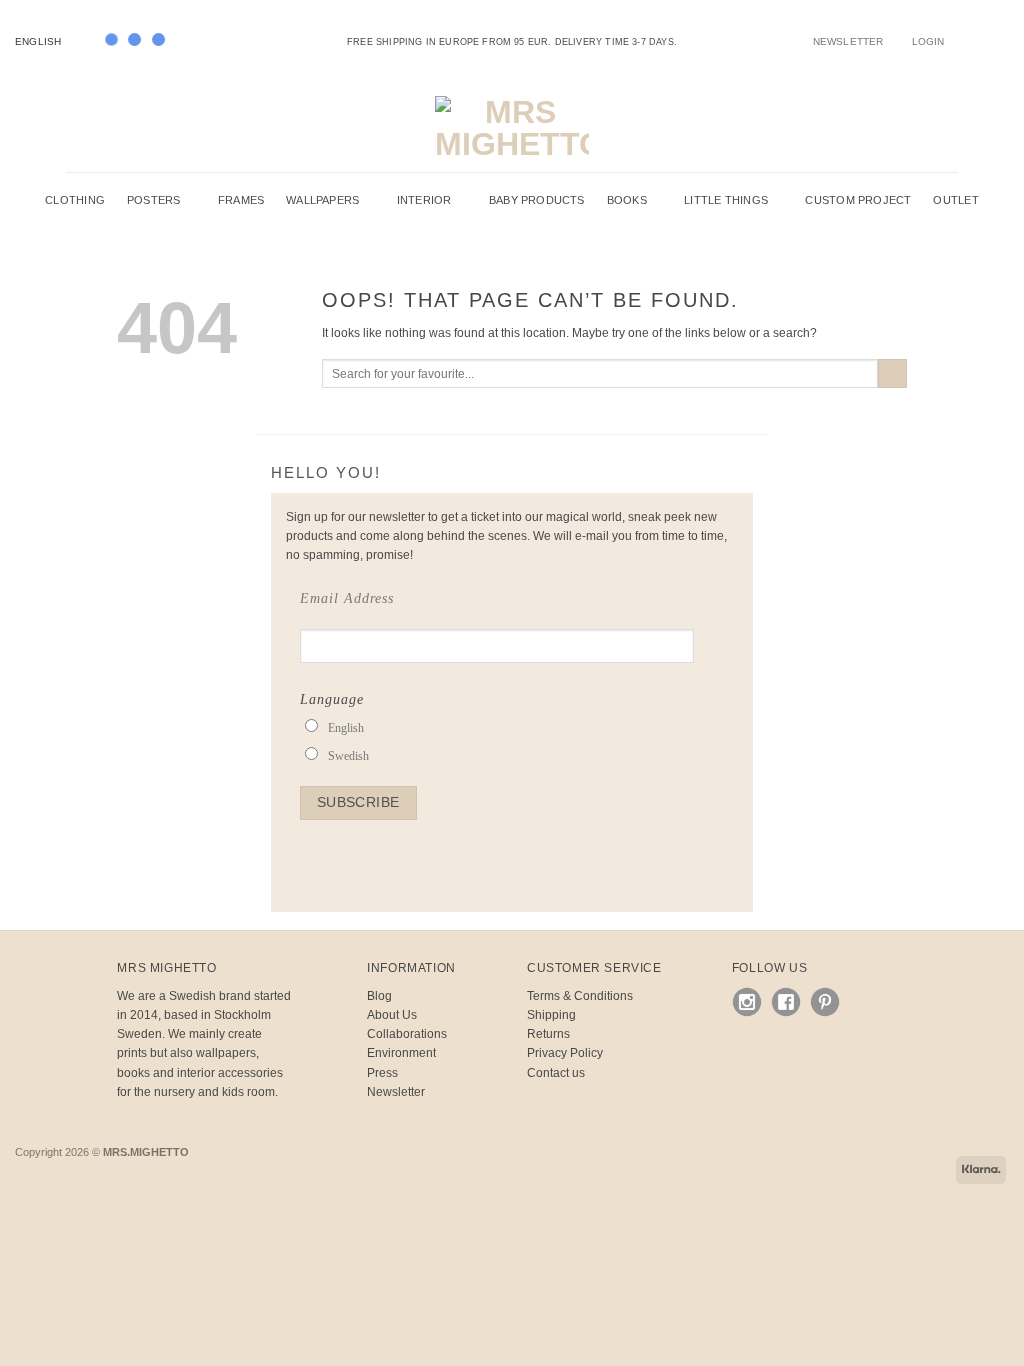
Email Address (347, 598)
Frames (241, 200)
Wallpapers (322, 200)
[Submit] (892, 374)
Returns (548, 1034)
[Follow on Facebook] (958, 41)
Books (627, 200)
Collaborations (407, 1034)
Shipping (551, 1015)
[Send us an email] (987, 41)
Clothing (75, 200)
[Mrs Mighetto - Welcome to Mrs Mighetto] (512, 128)
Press (382, 1073)
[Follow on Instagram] (973, 41)
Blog (379, 996)
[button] (928, 41)
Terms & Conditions (580, 996)
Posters (154, 200)
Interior (424, 200)
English (38, 41)
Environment (401, 1053)
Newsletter (396, 1092)
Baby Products (537, 200)
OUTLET (955, 200)
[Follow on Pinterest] (1001, 41)
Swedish (348, 756)
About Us (392, 1015)
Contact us (556, 1073)
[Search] (909, 128)
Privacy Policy (565, 1053)
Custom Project (858, 200)
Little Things (726, 200)
